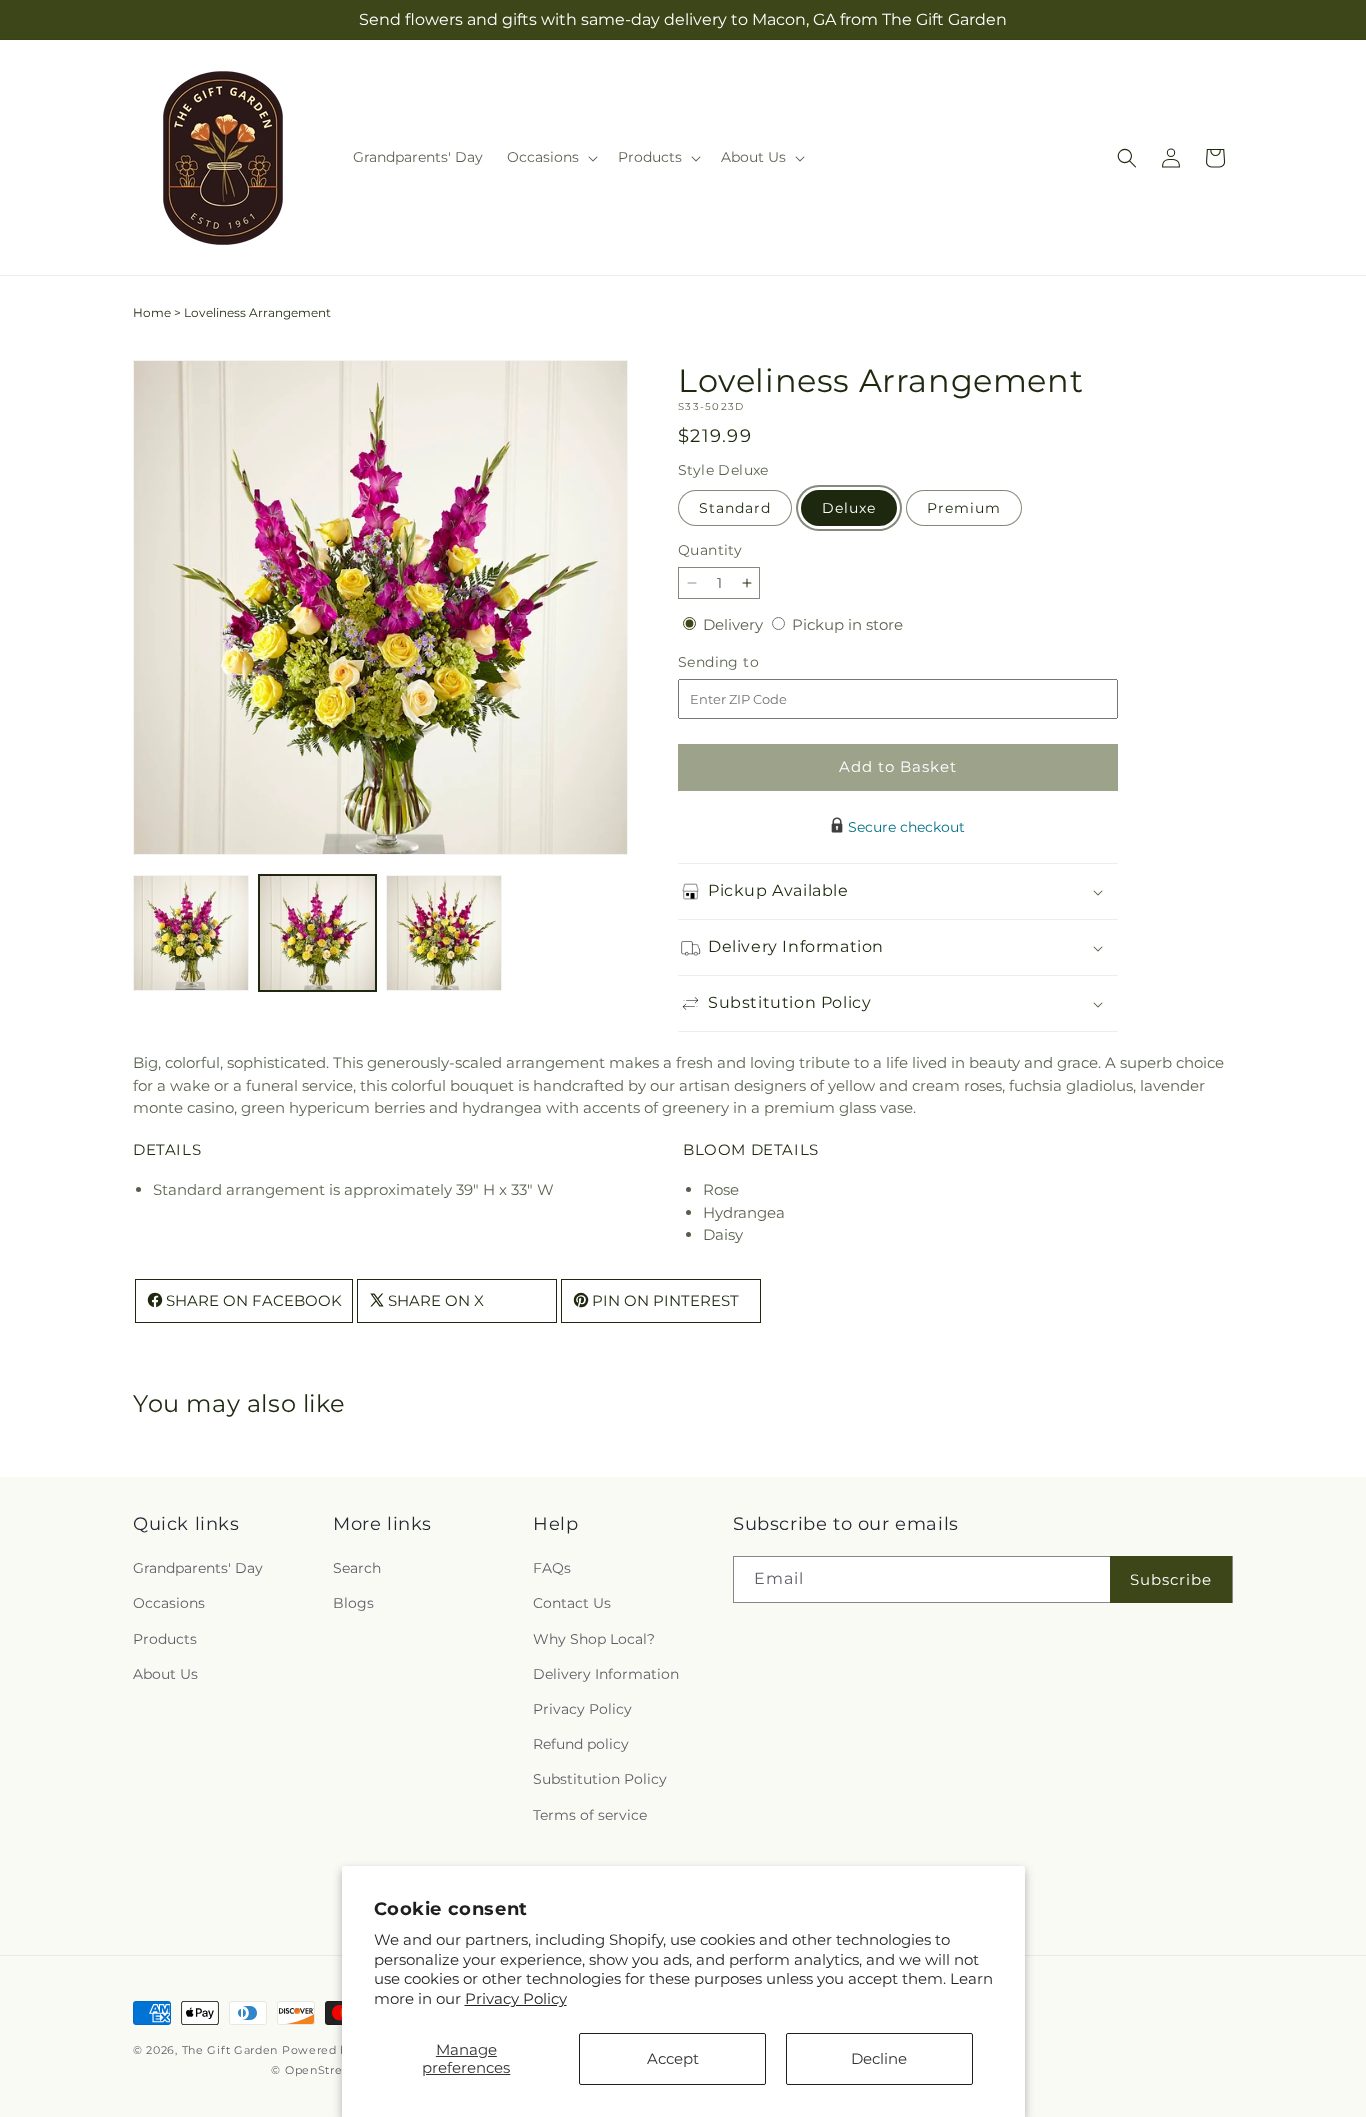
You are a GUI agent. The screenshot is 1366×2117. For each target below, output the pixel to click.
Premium (964, 508)
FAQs (552, 1569)
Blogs (353, 1604)
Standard (735, 508)
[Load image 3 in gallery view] (444, 933)
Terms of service (590, 1815)
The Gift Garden (230, 2050)
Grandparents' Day (198, 1569)
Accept (673, 2058)
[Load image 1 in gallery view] (191, 933)
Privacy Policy (516, 1998)
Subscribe (1171, 1579)
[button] (550, 157)
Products (165, 1639)
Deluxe (849, 508)
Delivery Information (606, 1674)
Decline (879, 2058)
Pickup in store (847, 624)
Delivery (735, 624)
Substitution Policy (600, 1780)
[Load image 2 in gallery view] (317, 933)
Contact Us (572, 1604)
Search (357, 1569)
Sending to (748, 662)
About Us (165, 1674)
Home (152, 312)
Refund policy (581, 1745)
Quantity (710, 550)
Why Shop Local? (594, 1639)
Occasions (169, 1604)
